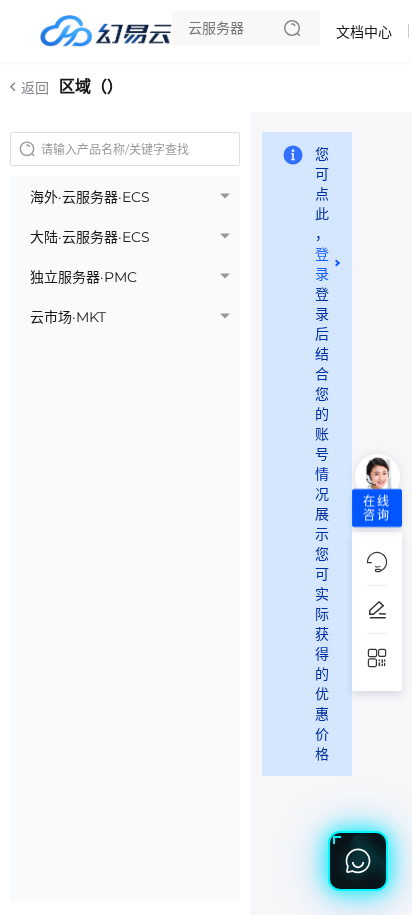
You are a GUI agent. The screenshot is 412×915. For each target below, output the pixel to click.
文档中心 (364, 32)
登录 (322, 264)
